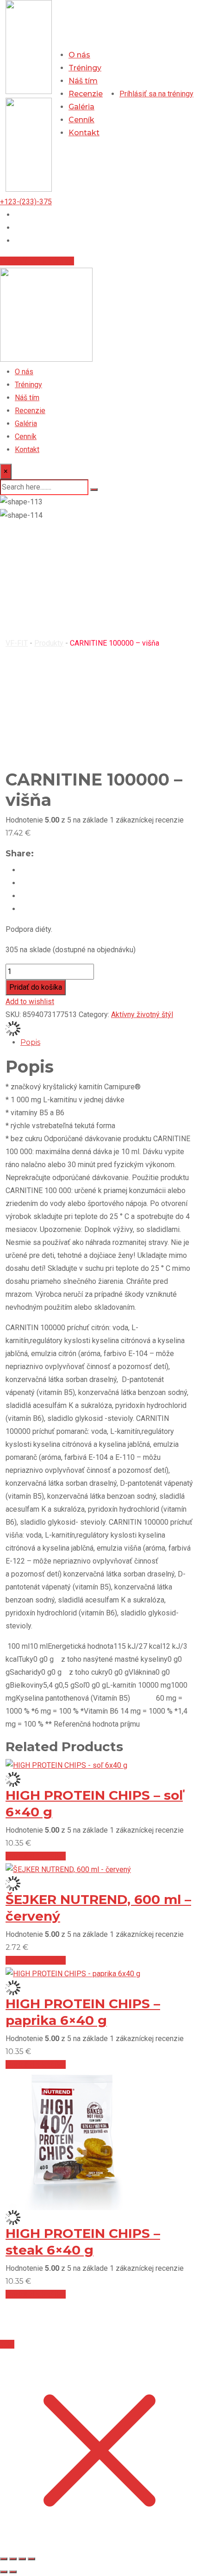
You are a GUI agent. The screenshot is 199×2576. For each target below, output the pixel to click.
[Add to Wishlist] (13, 1028)
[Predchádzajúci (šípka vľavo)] (4, 2572)
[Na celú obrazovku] (13, 2559)
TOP (7, 2344)
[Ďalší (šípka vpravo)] (13, 2572)
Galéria (81, 107)
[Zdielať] (22, 2559)
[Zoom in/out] (4, 2559)
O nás (79, 55)
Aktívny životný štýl (142, 1015)
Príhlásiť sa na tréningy (37, 261)
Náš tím (83, 81)
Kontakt (84, 133)
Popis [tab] (30, 1042)
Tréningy (85, 68)
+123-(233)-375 (26, 202)
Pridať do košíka (36, 987)
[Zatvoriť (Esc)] (31, 2559)
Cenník (81, 120)
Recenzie (86, 94)
